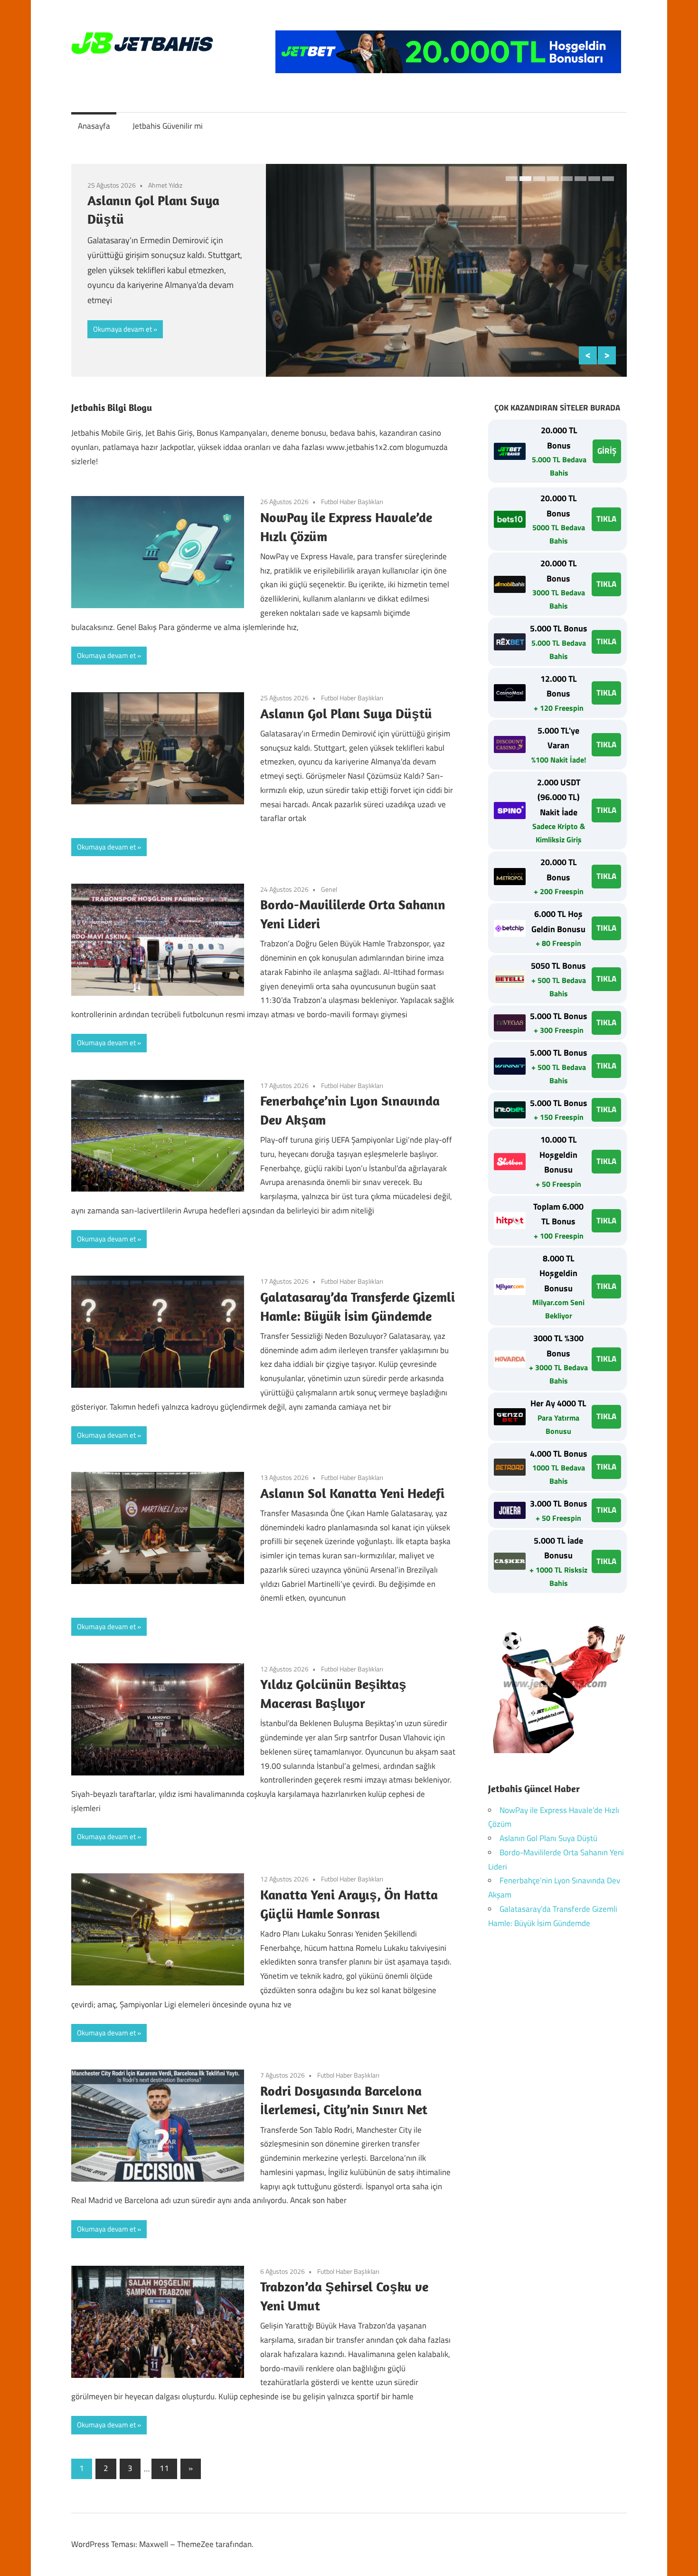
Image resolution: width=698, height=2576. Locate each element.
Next (607, 355)
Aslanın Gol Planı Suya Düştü (346, 713)
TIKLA (606, 519)
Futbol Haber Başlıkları (352, 501)
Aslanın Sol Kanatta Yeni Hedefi (352, 1493)
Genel (329, 889)
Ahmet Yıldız (165, 185)
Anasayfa (94, 126)
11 (164, 2468)
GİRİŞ (607, 451)
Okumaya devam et (123, 329)
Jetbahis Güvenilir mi (168, 126)
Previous (588, 355)
